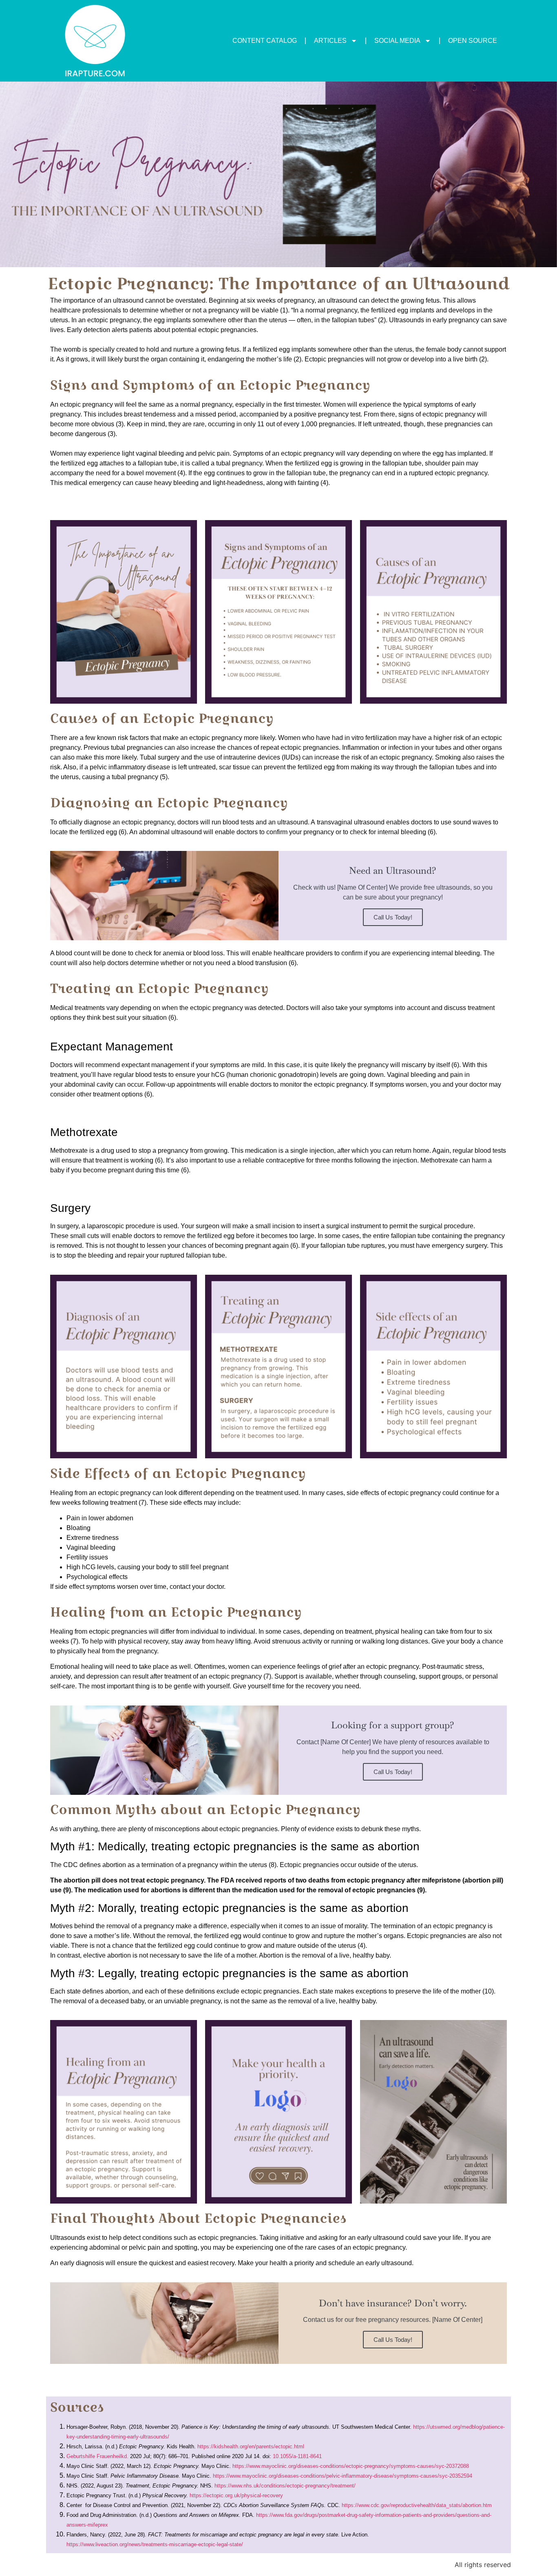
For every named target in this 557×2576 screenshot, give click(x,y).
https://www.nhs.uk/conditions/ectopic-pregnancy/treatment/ (285, 2486)
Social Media (397, 41)
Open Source (473, 41)
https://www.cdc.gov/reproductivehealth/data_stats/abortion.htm (417, 2505)
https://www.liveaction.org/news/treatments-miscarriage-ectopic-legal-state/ (156, 2544)
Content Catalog (265, 41)
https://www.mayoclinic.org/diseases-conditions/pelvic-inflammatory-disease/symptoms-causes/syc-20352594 (343, 2476)
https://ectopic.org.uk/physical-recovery (236, 2495)
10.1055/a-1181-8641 (297, 2456)
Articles (330, 41)
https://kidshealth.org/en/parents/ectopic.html (251, 2446)
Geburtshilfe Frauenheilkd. (97, 2456)
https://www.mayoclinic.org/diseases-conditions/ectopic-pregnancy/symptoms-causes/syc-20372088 (351, 2466)
